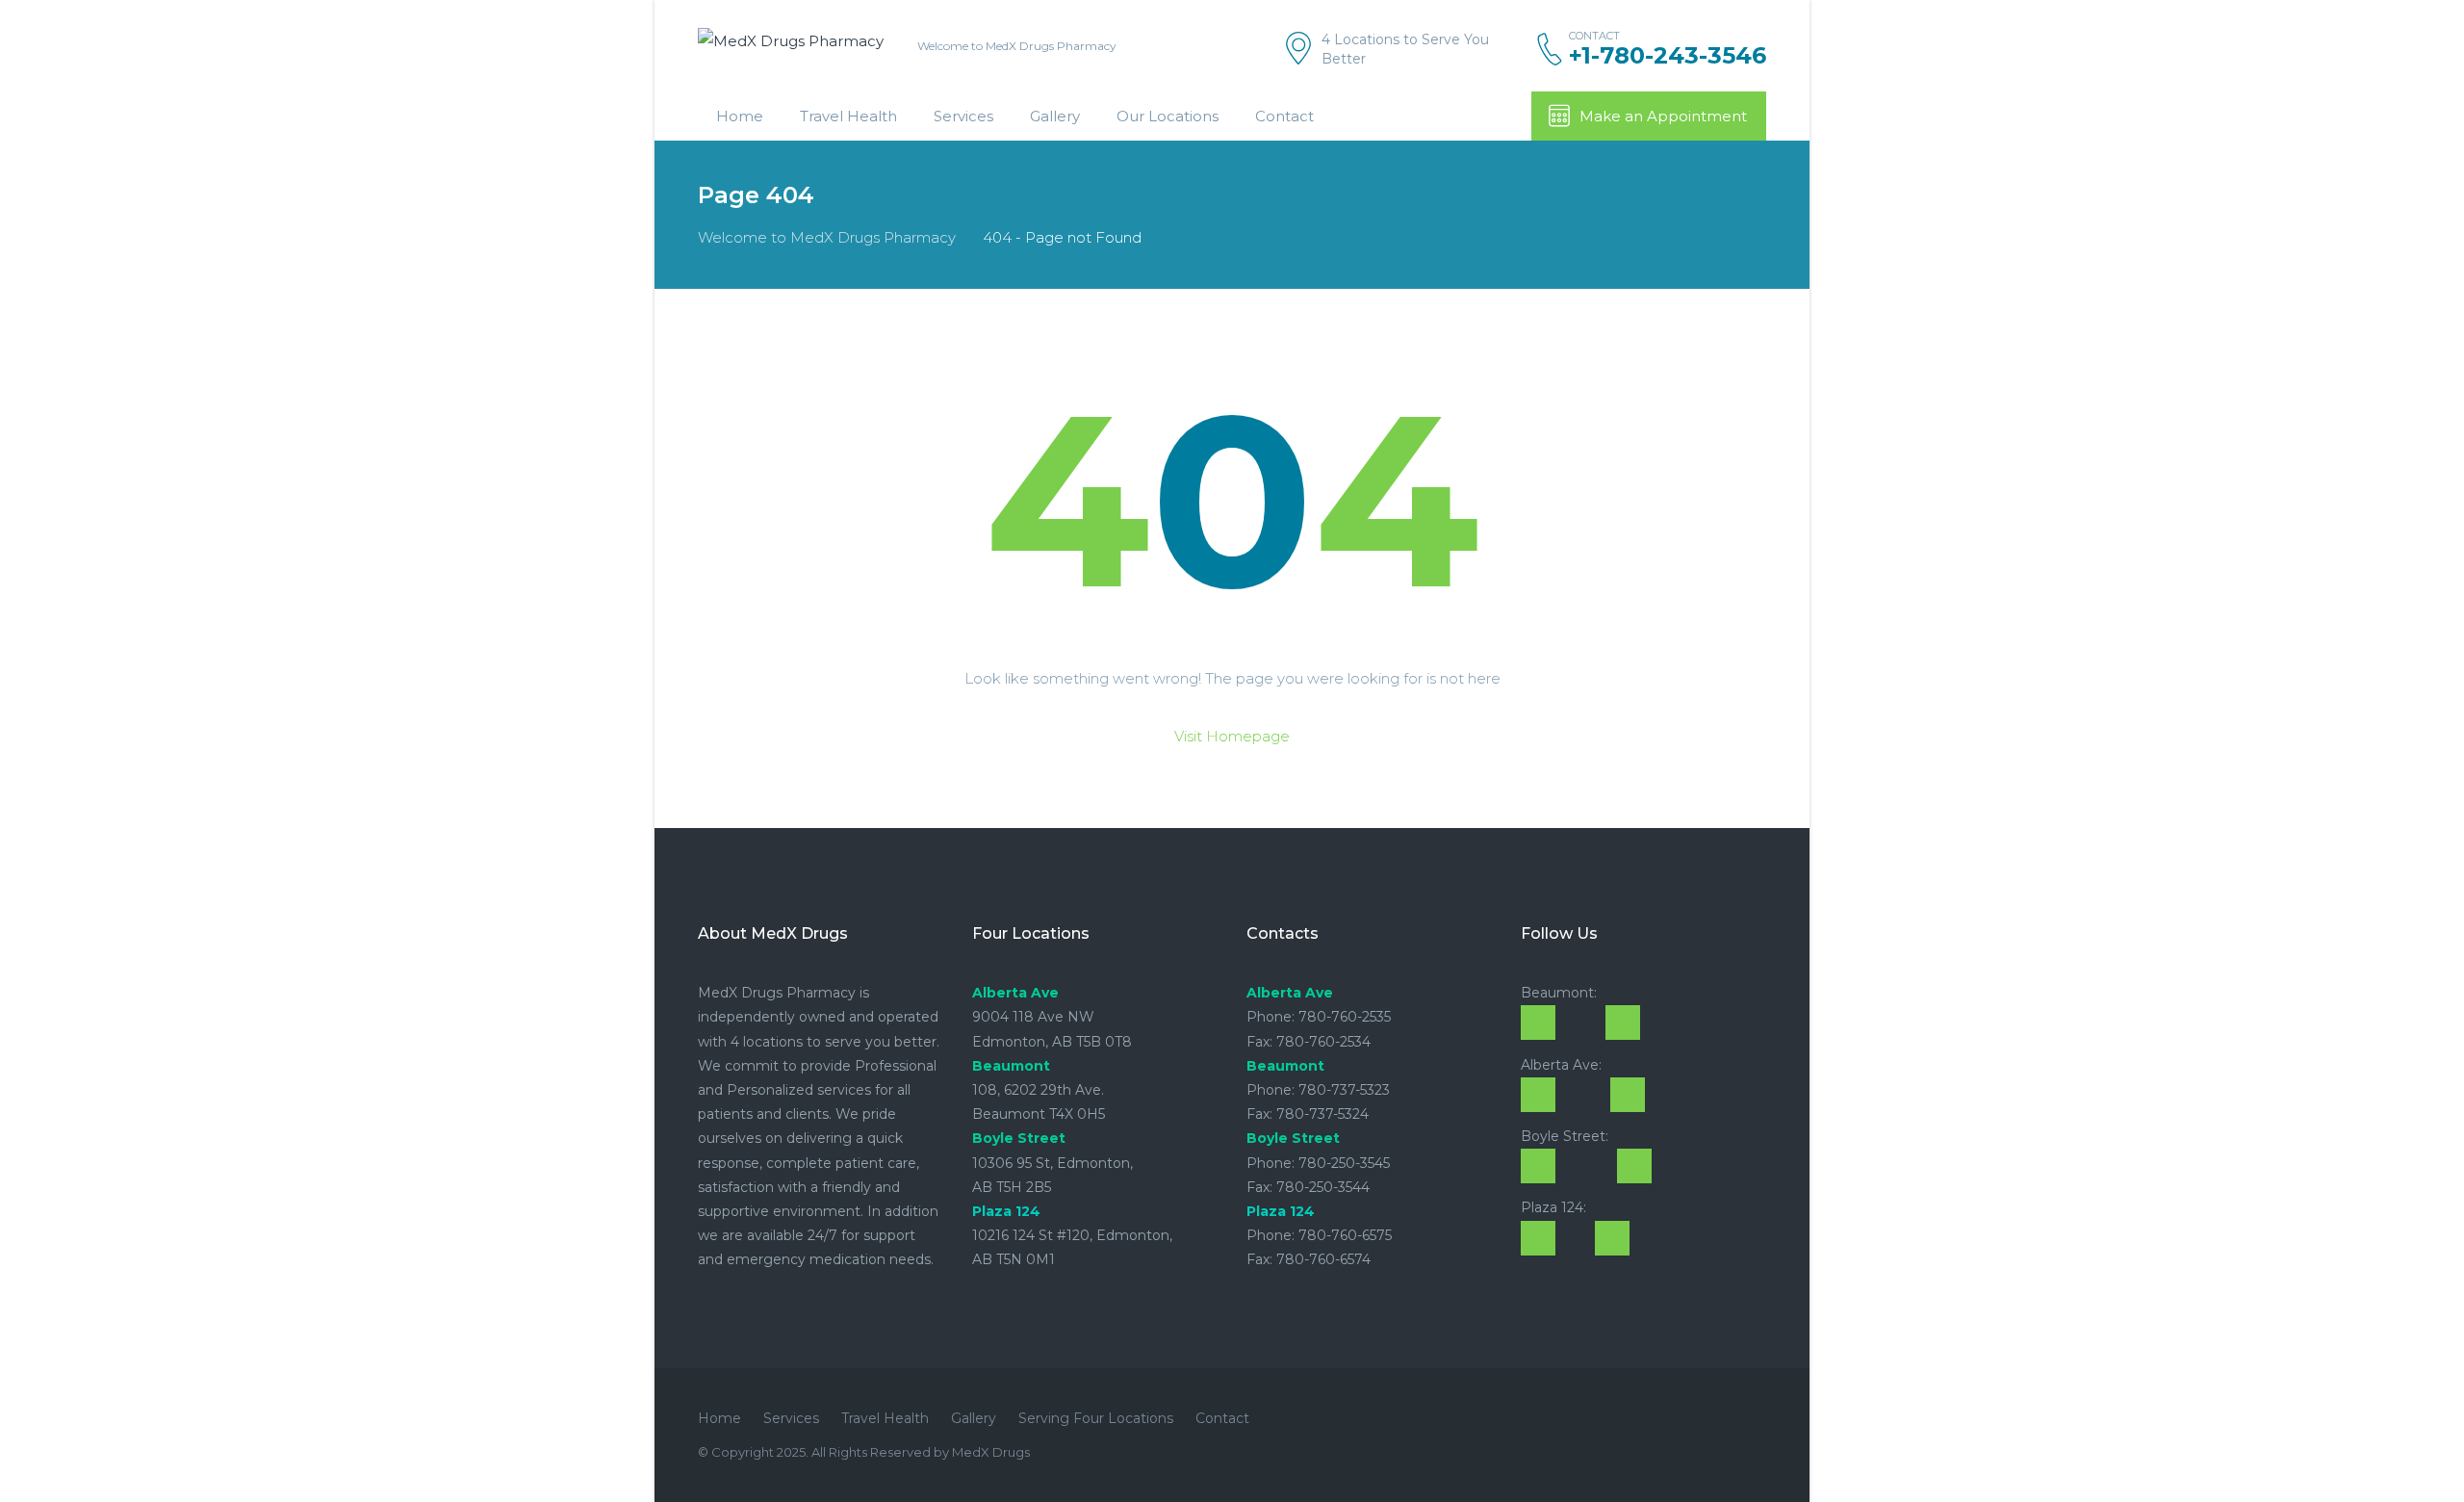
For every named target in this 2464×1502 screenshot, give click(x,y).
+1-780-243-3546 (1668, 56)
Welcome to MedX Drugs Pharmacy (827, 237)
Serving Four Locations (1096, 1418)
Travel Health (848, 116)
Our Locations (1168, 116)
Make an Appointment (1663, 116)
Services (963, 116)
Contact (1284, 116)
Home (740, 116)
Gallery (1055, 116)
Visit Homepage (1232, 736)
